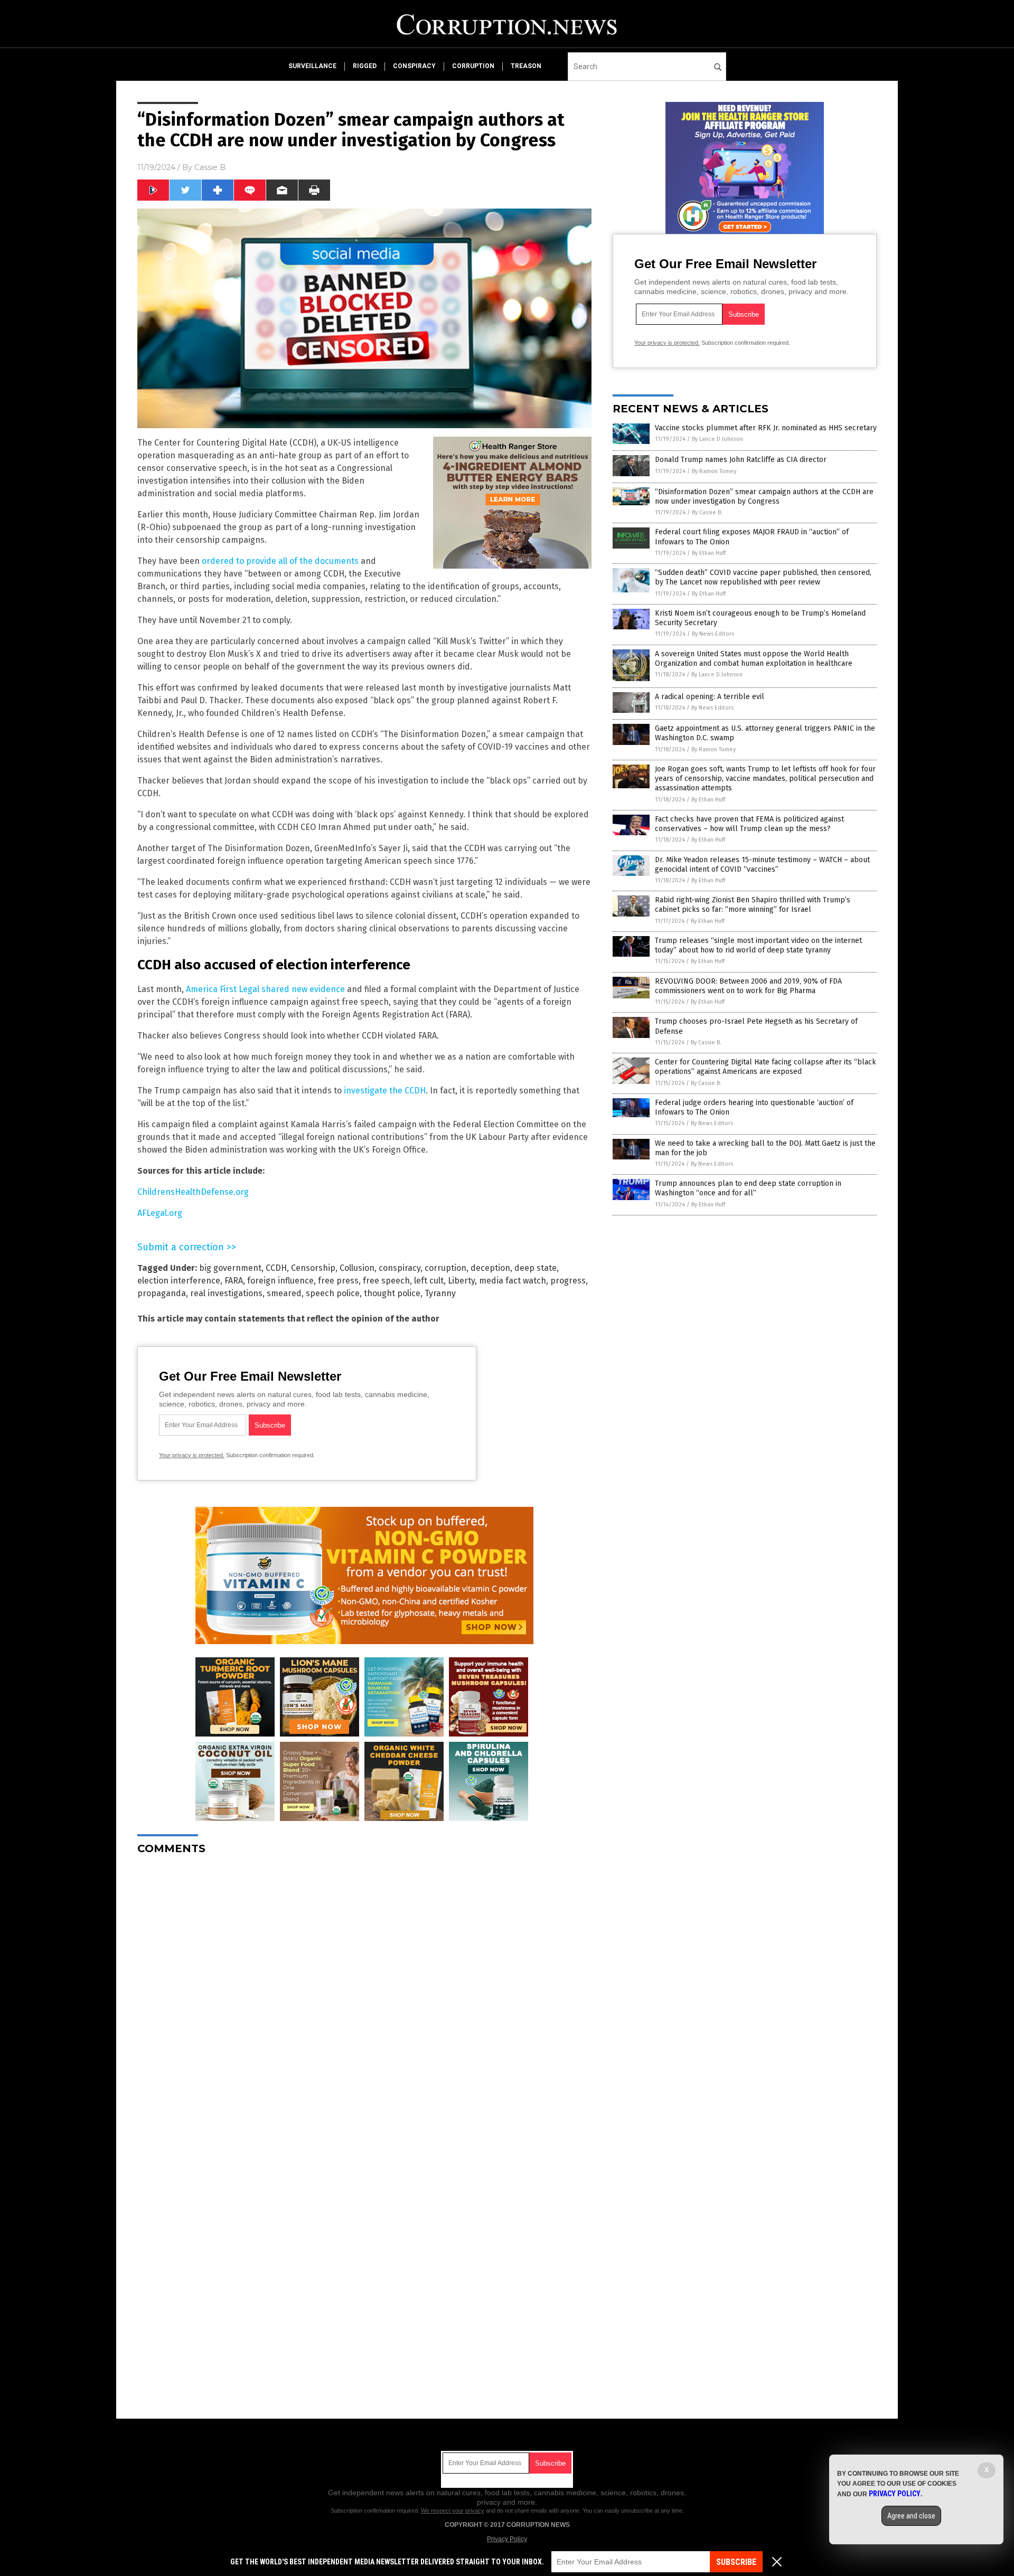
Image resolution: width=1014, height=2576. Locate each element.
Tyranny (440, 1293)
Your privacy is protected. (192, 1455)
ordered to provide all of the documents (280, 561)
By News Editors (713, 634)
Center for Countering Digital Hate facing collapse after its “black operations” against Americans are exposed (766, 1067)
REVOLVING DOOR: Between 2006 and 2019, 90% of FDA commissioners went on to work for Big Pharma (748, 986)
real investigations (226, 1293)
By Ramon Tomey (714, 471)
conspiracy (414, 66)
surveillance (312, 66)
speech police (333, 1293)
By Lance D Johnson (717, 439)
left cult (429, 1281)
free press (338, 1281)
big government (230, 1268)
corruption (473, 66)
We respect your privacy (453, 2511)
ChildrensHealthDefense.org (193, 1192)
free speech (386, 1281)
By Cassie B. (707, 512)
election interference (179, 1281)
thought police (392, 1293)
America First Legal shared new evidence (265, 989)
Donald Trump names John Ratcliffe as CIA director (741, 460)
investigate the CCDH (385, 1091)
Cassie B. (211, 167)
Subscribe (736, 2562)
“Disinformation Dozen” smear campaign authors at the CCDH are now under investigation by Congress (764, 497)
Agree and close (911, 2516)
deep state (536, 1268)
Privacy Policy (507, 2539)
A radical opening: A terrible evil (710, 697)
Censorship (313, 1268)
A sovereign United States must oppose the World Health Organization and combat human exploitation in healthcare (754, 659)
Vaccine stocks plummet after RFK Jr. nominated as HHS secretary (766, 428)
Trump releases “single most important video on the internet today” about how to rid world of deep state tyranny (758, 945)
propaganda (162, 1293)
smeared (284, 1293)
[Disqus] (364, 1995)
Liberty (461, 1281)
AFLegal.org (160, 1213)
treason (526, 66)
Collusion (357, 1268)
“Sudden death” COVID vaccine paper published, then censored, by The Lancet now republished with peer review (763, 577)
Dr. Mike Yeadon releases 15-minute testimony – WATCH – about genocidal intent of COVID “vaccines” (762, 865)
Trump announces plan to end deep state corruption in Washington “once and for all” (748, 1188)
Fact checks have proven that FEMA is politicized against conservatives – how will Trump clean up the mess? (749, 824)
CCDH (276, 1268)
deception (490, 1268)
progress (568, 1281)
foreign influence (280, 1281)
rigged (365, 66)
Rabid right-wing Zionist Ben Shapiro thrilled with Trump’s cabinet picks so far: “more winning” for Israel (753, 905)
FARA (234, 1281)
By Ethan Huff (709, 553)
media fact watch (513, 1281)
